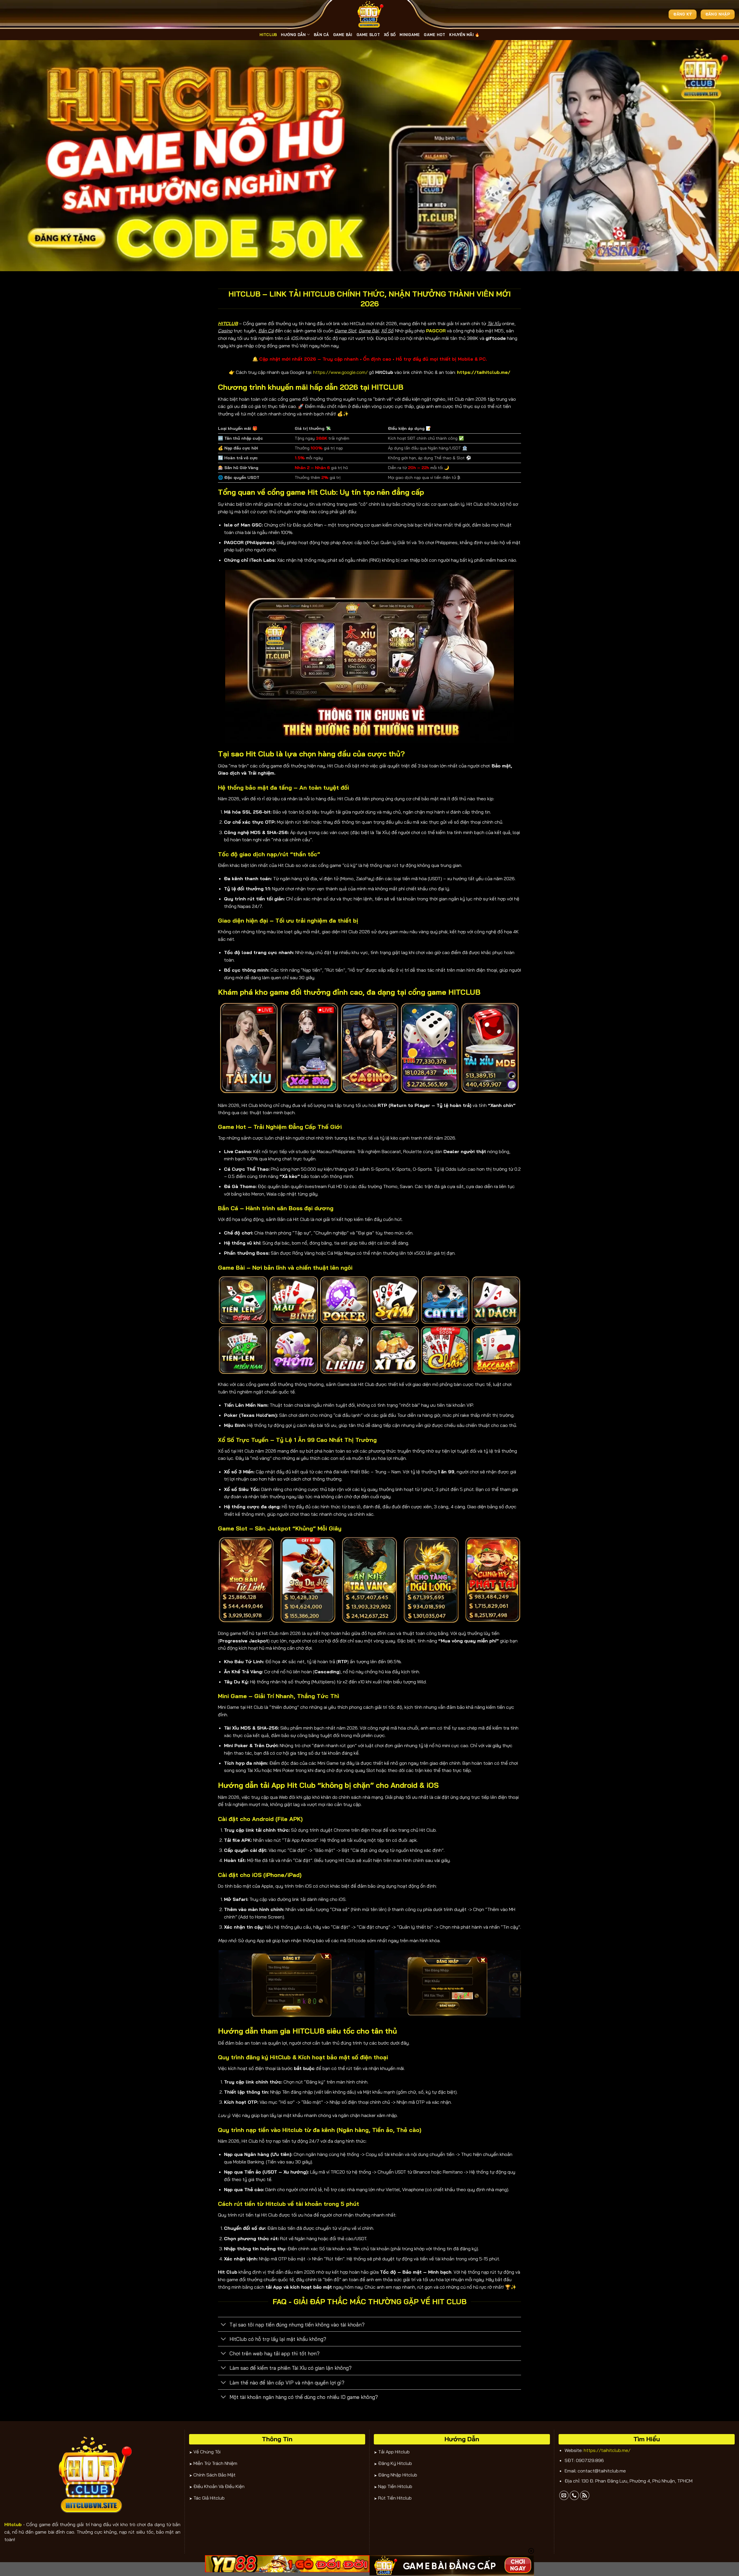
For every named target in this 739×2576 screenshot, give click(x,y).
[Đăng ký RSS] (585, 2495)
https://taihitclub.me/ (607, 2450)
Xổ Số (390, 35)
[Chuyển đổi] (224, 2325)
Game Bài (343, 35)
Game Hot (434, 35)
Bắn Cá (321, 35)
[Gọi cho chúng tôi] (574, 2495)
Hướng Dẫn (293, 35)
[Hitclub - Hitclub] (369, 14)
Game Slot (368, 35)
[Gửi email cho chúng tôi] (564, 2495)
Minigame (410, 35)
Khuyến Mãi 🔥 (464, 35)
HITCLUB (268, 35)
